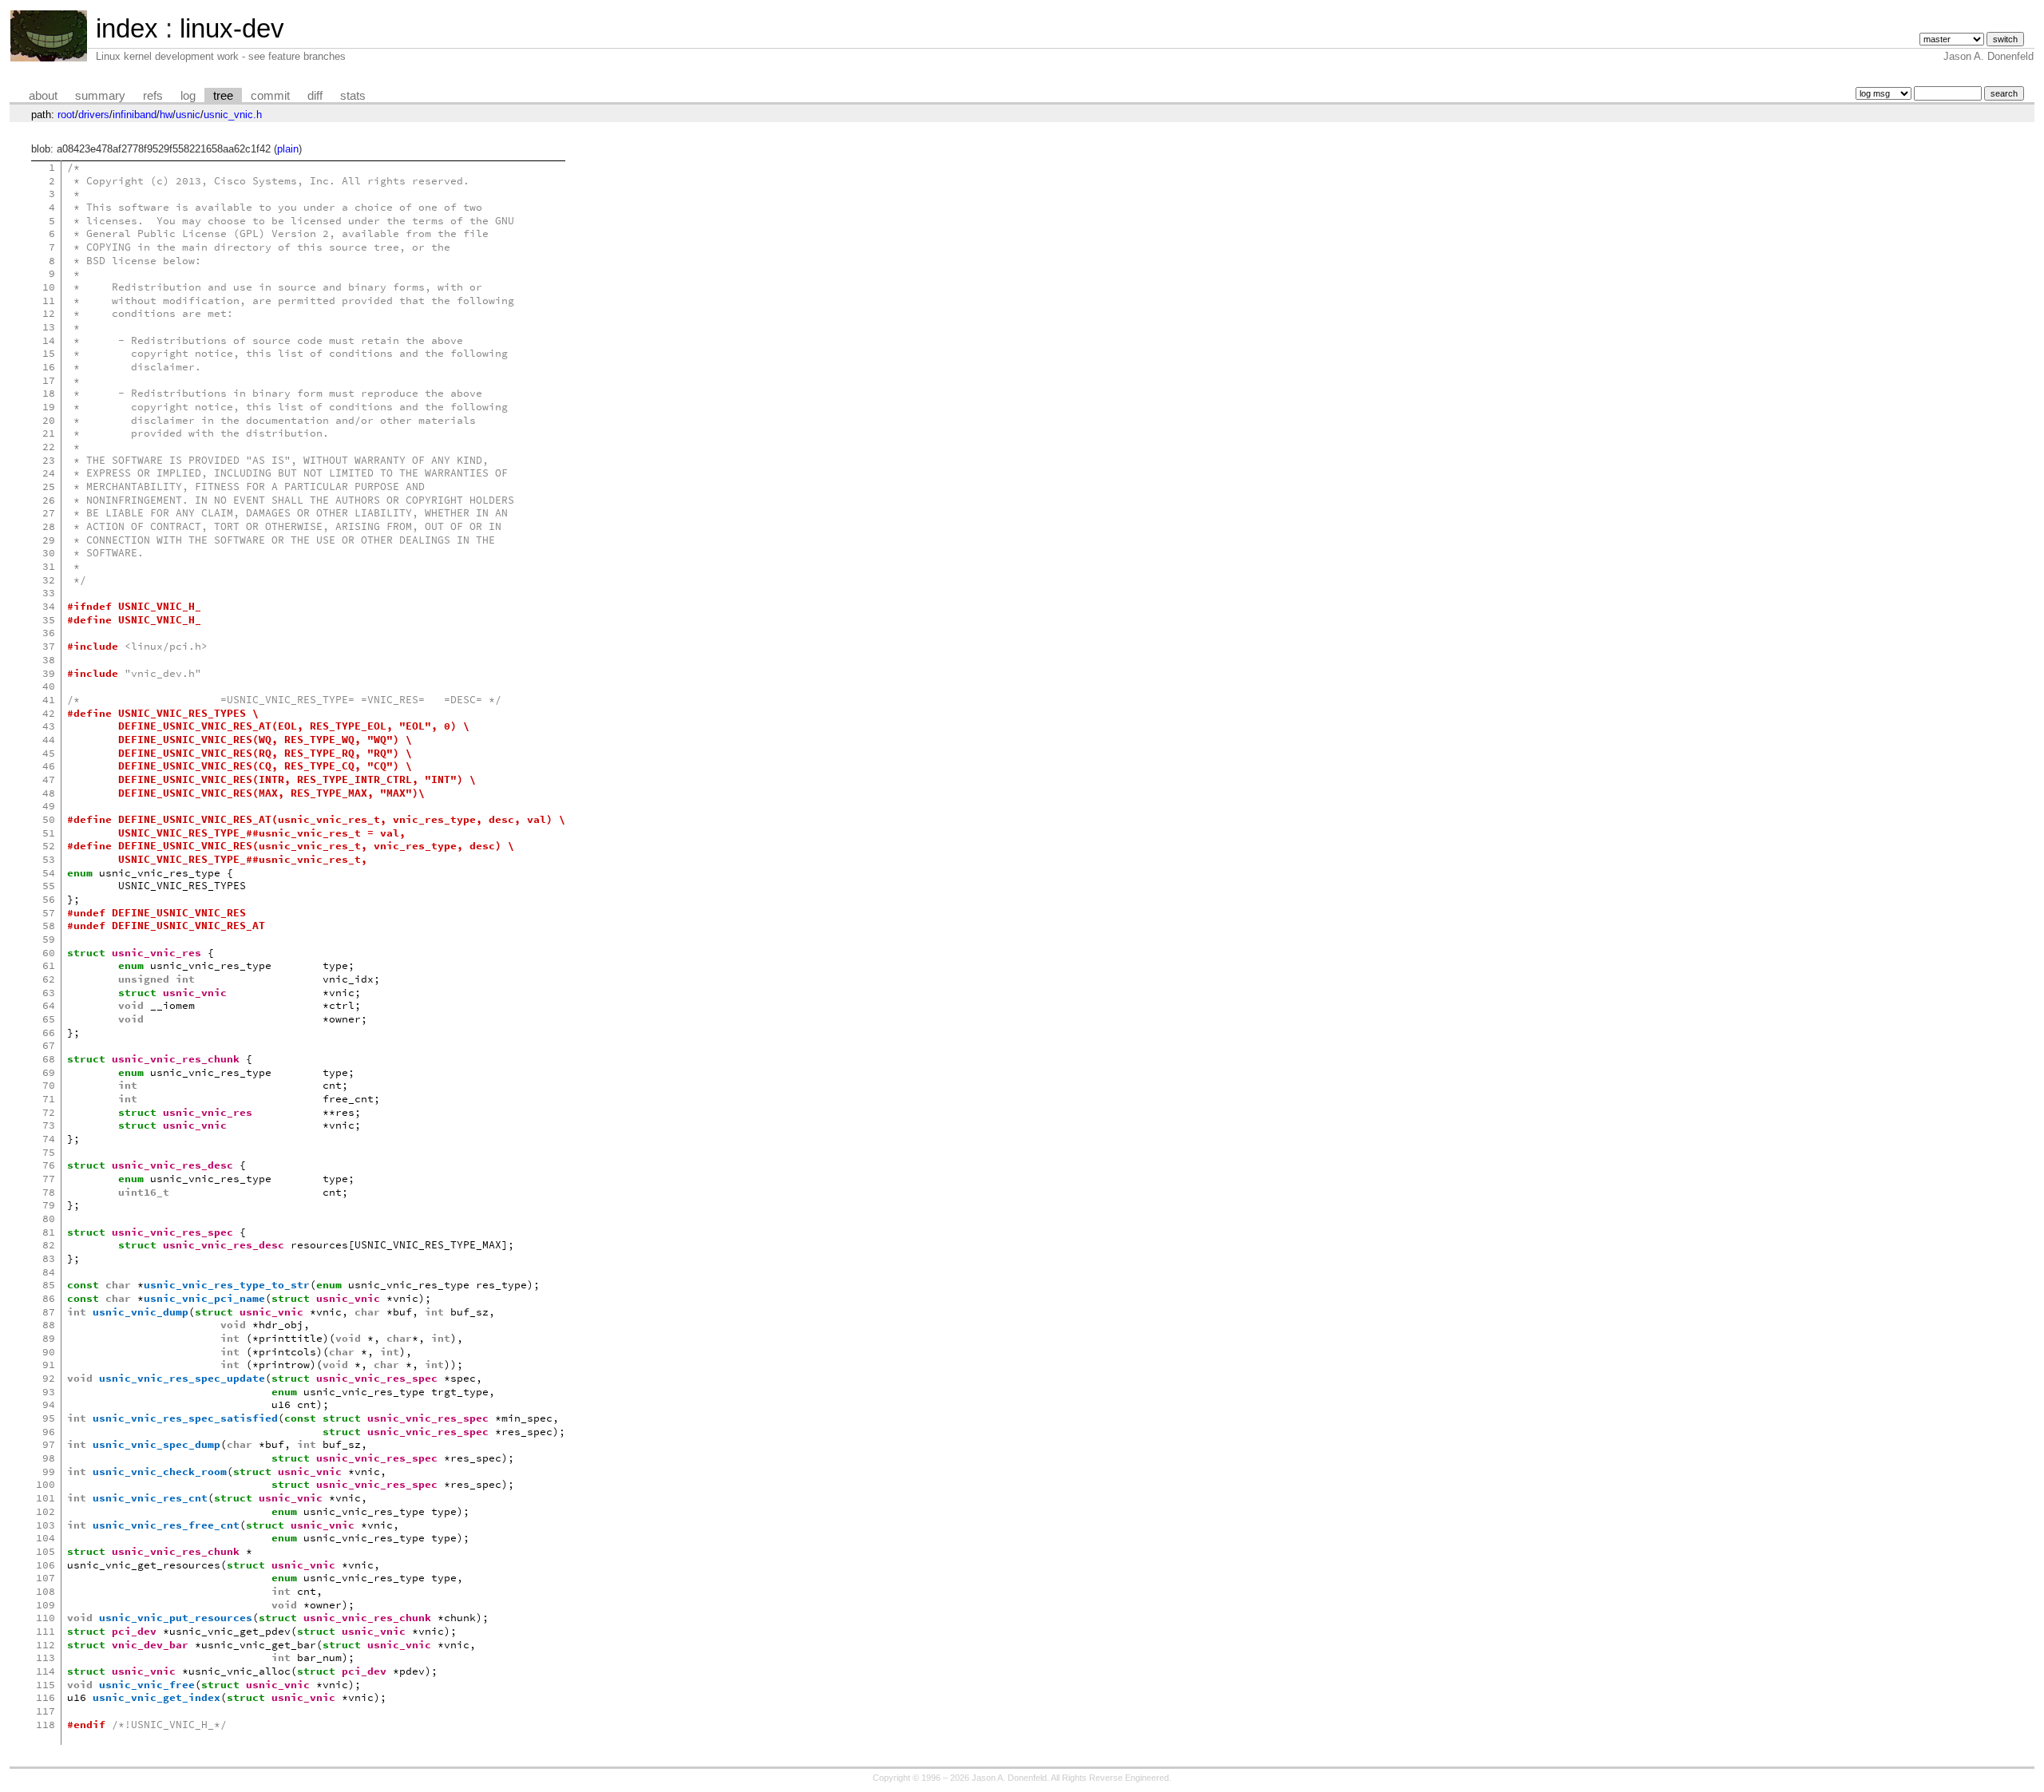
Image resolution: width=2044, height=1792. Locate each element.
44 (49, 740)
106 (46, 1565)
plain (288, 149)
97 (49, 1444)
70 (49, 1085)
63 (49, 993)
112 (46, 1645)
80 (49, 1218)
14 (49, 340)
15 (49, 353)
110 (46, 1618)
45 (49, 753)
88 (49, 1325)
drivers (94, 115)
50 (49, 819)
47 (49, 779)
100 (46, 1484)
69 (49, 1072)
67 (49, 1045)
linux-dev (232, 28)
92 (49, 1378)
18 (49, 393)
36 (49, 633)
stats (353, 96)
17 (49, 380)
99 (49, 1472)
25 (49, 487)
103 (46, 1525)
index (127, 28)
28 (49, 526)
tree (223, 96)
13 (49, 327)
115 (46, 1685)
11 (49, 301)
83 (49, 1258)
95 (49, 1418)
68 (49, 1059)
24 (49, 473)
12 (49, 313)
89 (49, 1338)
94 (49, 1404)
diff (315, 96)
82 (49, 1245)
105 (46, 1551)
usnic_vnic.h (233, 115)
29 (49, 540)
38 (49, 660)
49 (49, 806)
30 (49, 553)
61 (49, 965)
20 (49, 420)
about (43, 96)
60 (49, 953)
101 (46, 1498)
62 (49, 979)
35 (49, 620)
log (188, 96)
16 (49, 367)
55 (49, 886)
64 (49, 1005)
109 (46, 1605)
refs (153, 96)
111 (46, 1631)
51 (49, 833)
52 (49, 846)
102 (46, 1511)
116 (46, 1697)
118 (46, 1725)
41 (49, 700)
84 (49, 1272)
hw (166, 115)
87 (49, 1312)
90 (49, 1352)
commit (270, 96)
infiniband (135, 115)
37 (49, 646)
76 (49, 1165)
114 (46, 1671)
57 (49, 913)
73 (49, 1125)
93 (49, 1392)
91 (49, 1365)
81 (49, 1232)
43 (49, 726)
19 (49, 407)
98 (49, 1458)
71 (49, 1099)
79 (49, 1205)
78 (49, 1192)
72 (49, 1112)
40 (49, 686)
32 (49, 580)
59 (49, 939)
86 (49, 1298)
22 (49, 447)
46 (49, 766)
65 (49, 1019)
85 (49, 1285)
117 (46, 1711)
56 (49, 899)
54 (49, 873)
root (66, 115)
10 (49, 287)
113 (46, 1658)
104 (46, 1538)
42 (49, 713)
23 (49, 460)
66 (49, 1032)
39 (49, 673)
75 (49, 1152)
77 (49, 1179)
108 (46, 1591)
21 (49, 433)
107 (46, 1578)
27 (49, 513)
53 (49, 859)
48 (49, 793)
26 (49, 500)
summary (100, 96)
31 (49, 566)
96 (49, 1432)
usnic (188, 115)
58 (49, 926)
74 (49, 1139)
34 (49, 606)
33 (49, 593)
